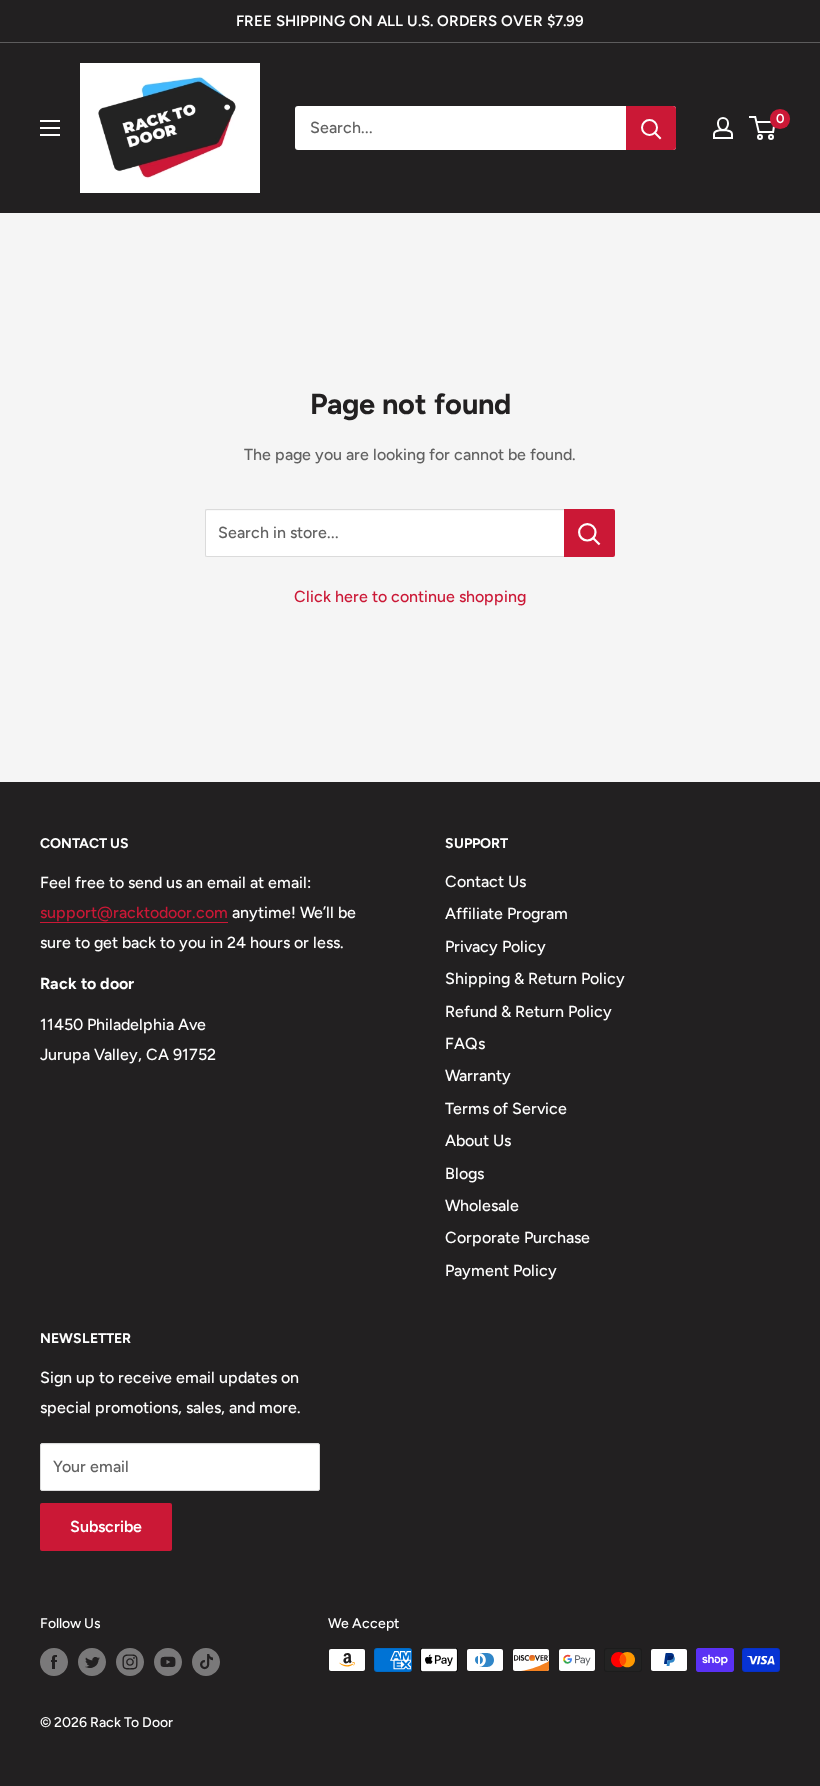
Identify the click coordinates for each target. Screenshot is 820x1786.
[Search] (651, 128)
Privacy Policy (495, 946)
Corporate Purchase (517, 1237)
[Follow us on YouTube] (168, 1662)
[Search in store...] (589, 533)
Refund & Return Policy (528, 1011)
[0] (763, 128)
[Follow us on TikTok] (206, 1662)
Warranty (478, 1075)
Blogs (464, 1173)
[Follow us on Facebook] (54, 1662)
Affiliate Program (506, 913)
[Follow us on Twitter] (92, 1662)
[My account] (723, 128)
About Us (478, 1140)
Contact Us (485, 881)
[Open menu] (50, 128)
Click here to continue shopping (410, 596)
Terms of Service (506, 1108)
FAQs (465, 1043)
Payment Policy (501, 1270)
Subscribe (106, 1526)
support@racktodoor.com (134, 912)
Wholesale (482, 1205)
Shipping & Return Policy (535, 978)
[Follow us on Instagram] (130, 1662)
